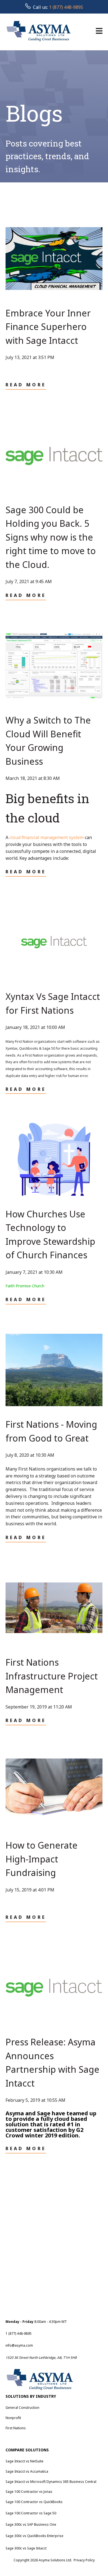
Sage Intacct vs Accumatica (27, 2471)
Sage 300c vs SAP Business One (31, 2524)
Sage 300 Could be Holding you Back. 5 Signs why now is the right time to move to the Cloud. (51, 537)
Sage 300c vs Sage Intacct (26, 2548)
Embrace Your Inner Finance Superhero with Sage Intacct (48, 327)
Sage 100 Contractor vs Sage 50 (31, 2513)
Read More (26, 385)
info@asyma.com (19, 2345)
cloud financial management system (47, 837)
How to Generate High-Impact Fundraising (42, 1859)
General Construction (22, 2408)
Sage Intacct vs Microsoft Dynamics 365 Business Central (51, 2482)
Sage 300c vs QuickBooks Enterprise (34, 2536)
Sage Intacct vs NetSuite (25, 2461)
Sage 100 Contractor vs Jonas (29, 2492)
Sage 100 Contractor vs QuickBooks (34, 2502)
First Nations (16, 2428)
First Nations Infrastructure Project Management (52, 1676)
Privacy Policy (84, 2560)
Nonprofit (13, 2418)
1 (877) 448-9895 (66, 7)
